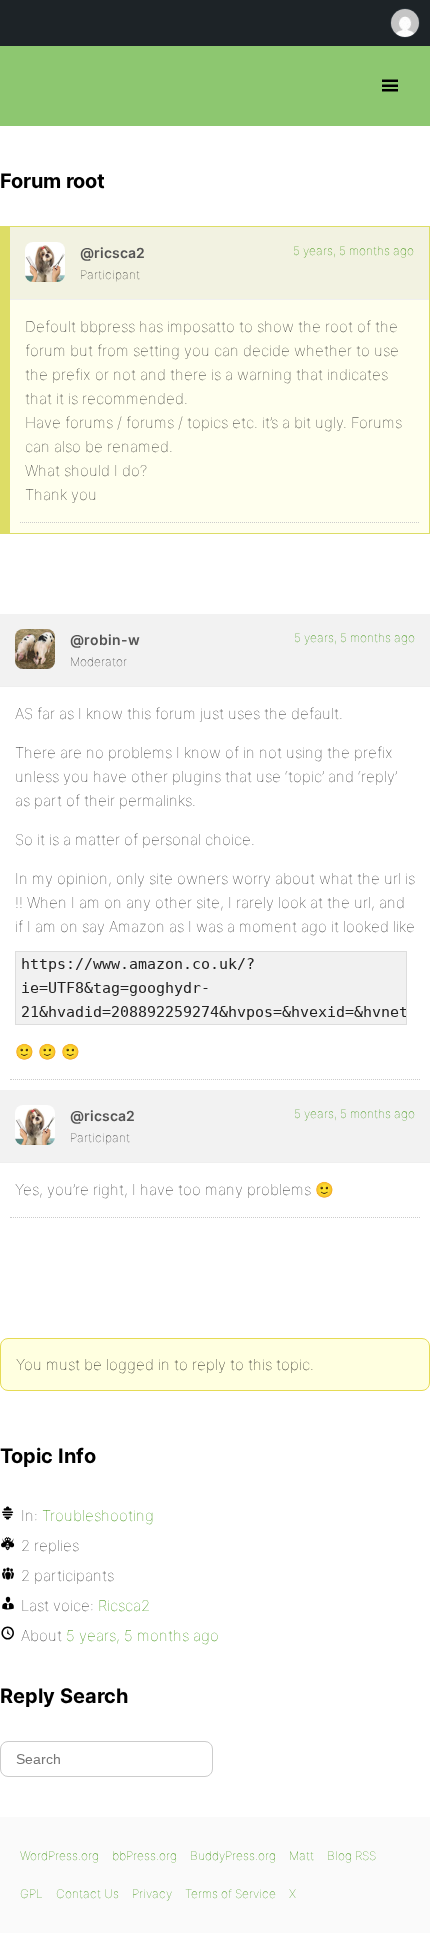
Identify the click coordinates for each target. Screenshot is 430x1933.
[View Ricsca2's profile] (45, 262)
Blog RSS (351, 1855)
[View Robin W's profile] (35, 649)
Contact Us (87, 1893)
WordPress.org (59, 1855)
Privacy (152, 1893)
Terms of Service (230, 1893)
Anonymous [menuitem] (404, 23)
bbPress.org (32, 86)
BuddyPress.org (233, 1855)
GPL (31, 1893)
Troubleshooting (98, 1515)
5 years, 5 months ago (353, 250)
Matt (301, 1855)
